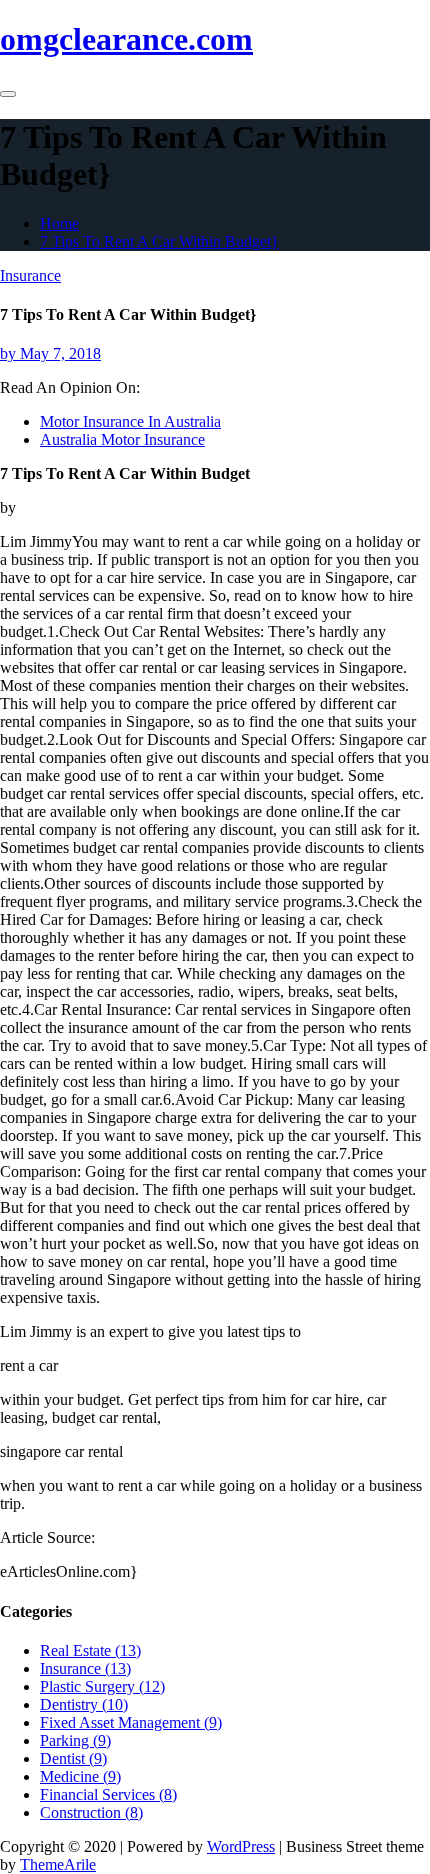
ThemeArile (58, 1864)
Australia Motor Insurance (122, 439)
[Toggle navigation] (8, 94)
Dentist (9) (73, 1758)
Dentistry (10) (84, 1704)
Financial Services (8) (108, 1794)
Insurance (30, 275)
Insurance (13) (85, 1668)
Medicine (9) (80, 1776)
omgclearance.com (126, 39)
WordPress (241, 1846)
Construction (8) (91, 1812)
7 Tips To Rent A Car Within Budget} (159, 241)
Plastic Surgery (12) (102, 1686)
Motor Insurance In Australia (130, 421)
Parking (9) (75, 1740)
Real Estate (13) (90, 1650)
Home (59, 223)
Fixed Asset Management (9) (131, 1722)
